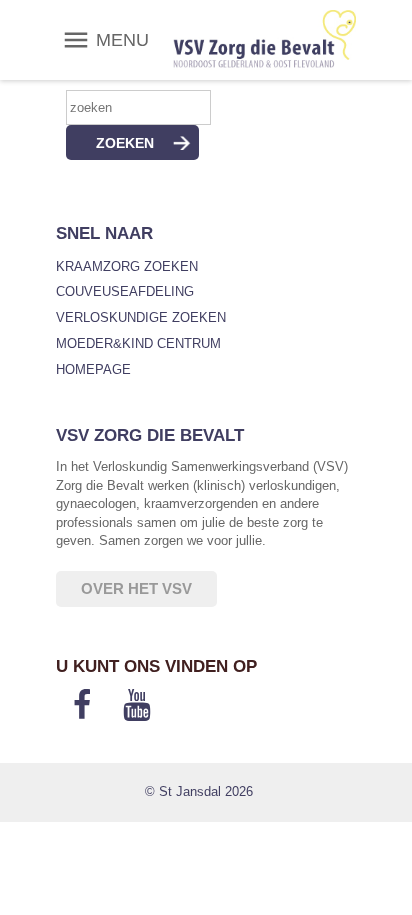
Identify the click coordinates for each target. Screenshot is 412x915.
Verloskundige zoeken (141, 317)
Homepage (93, 369)
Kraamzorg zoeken (127, 266)
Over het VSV (136, 588)
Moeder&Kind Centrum (138, 343)
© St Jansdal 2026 (199, 791)
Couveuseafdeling (125, 291)
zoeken (125, 143)
